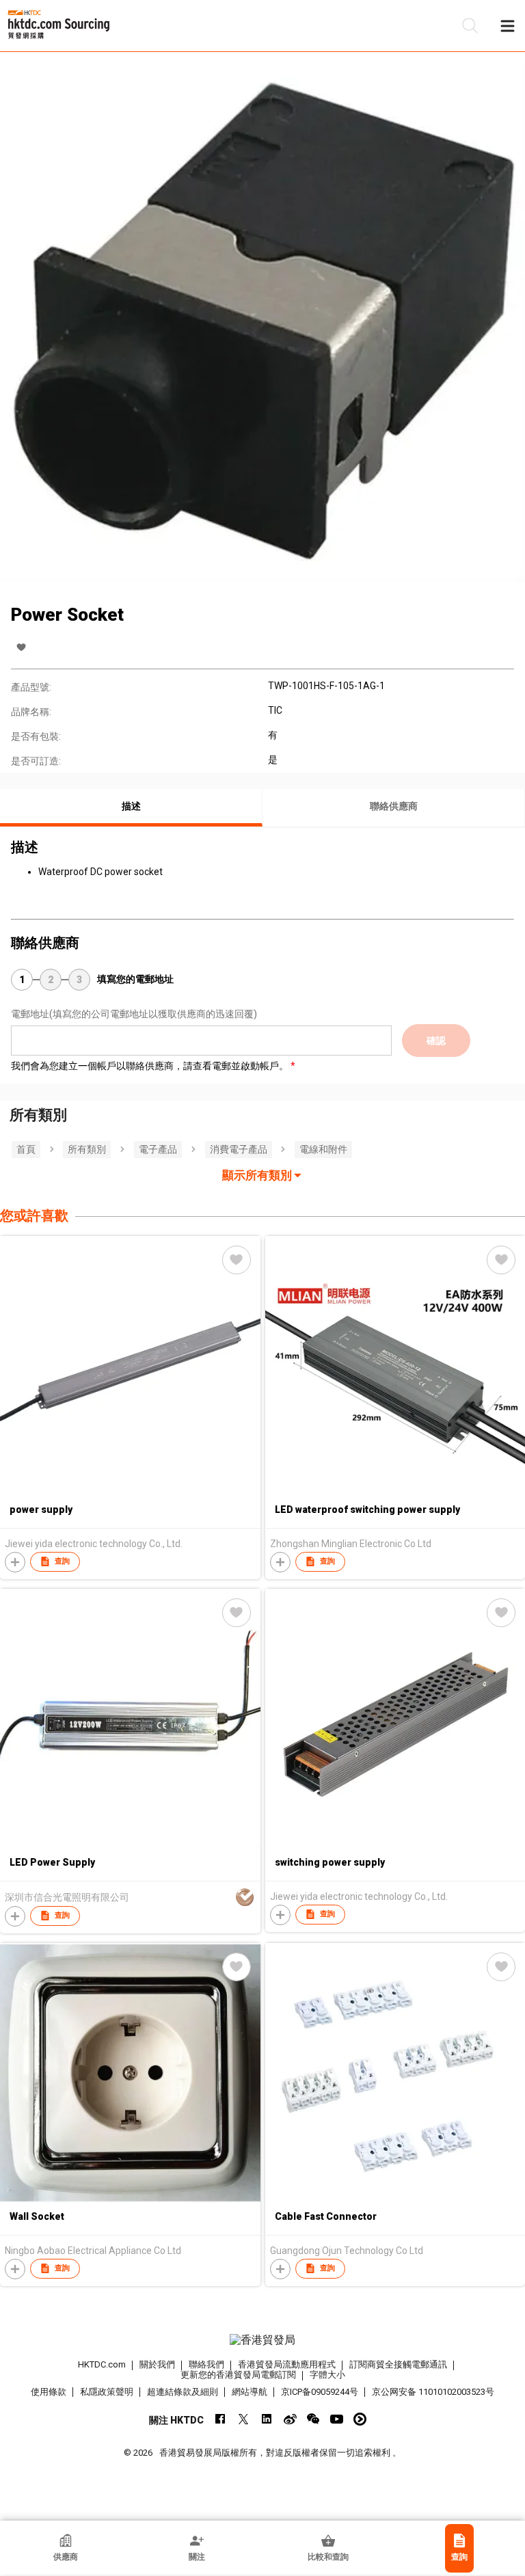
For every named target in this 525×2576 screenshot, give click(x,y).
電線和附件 (323, 1149)
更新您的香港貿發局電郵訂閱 (238, 2375)
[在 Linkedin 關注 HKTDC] (267, 2419)
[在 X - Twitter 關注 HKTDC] (244, 2419)
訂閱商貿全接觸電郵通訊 (398, 2364)
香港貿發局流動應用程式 (287, 2364)
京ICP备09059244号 (320, 2392)
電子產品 (158, 1149)
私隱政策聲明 (107, 2392)
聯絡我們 (206, 2364)
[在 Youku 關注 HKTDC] (360, 2419)
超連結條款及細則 (183, 2392)
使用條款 (49, 2392)
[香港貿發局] (262, 2340)
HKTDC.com (102, 2364)
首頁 (26, 1149)
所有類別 (87, 1149)
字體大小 (327, 2375)
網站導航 (250, 2392)
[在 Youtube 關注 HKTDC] (337, 2419)
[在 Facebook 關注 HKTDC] (220, 2419)
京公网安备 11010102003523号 (433, 2392)
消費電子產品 (239, 1149)
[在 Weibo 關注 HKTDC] (290, 2419)
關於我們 (157, 2364)
